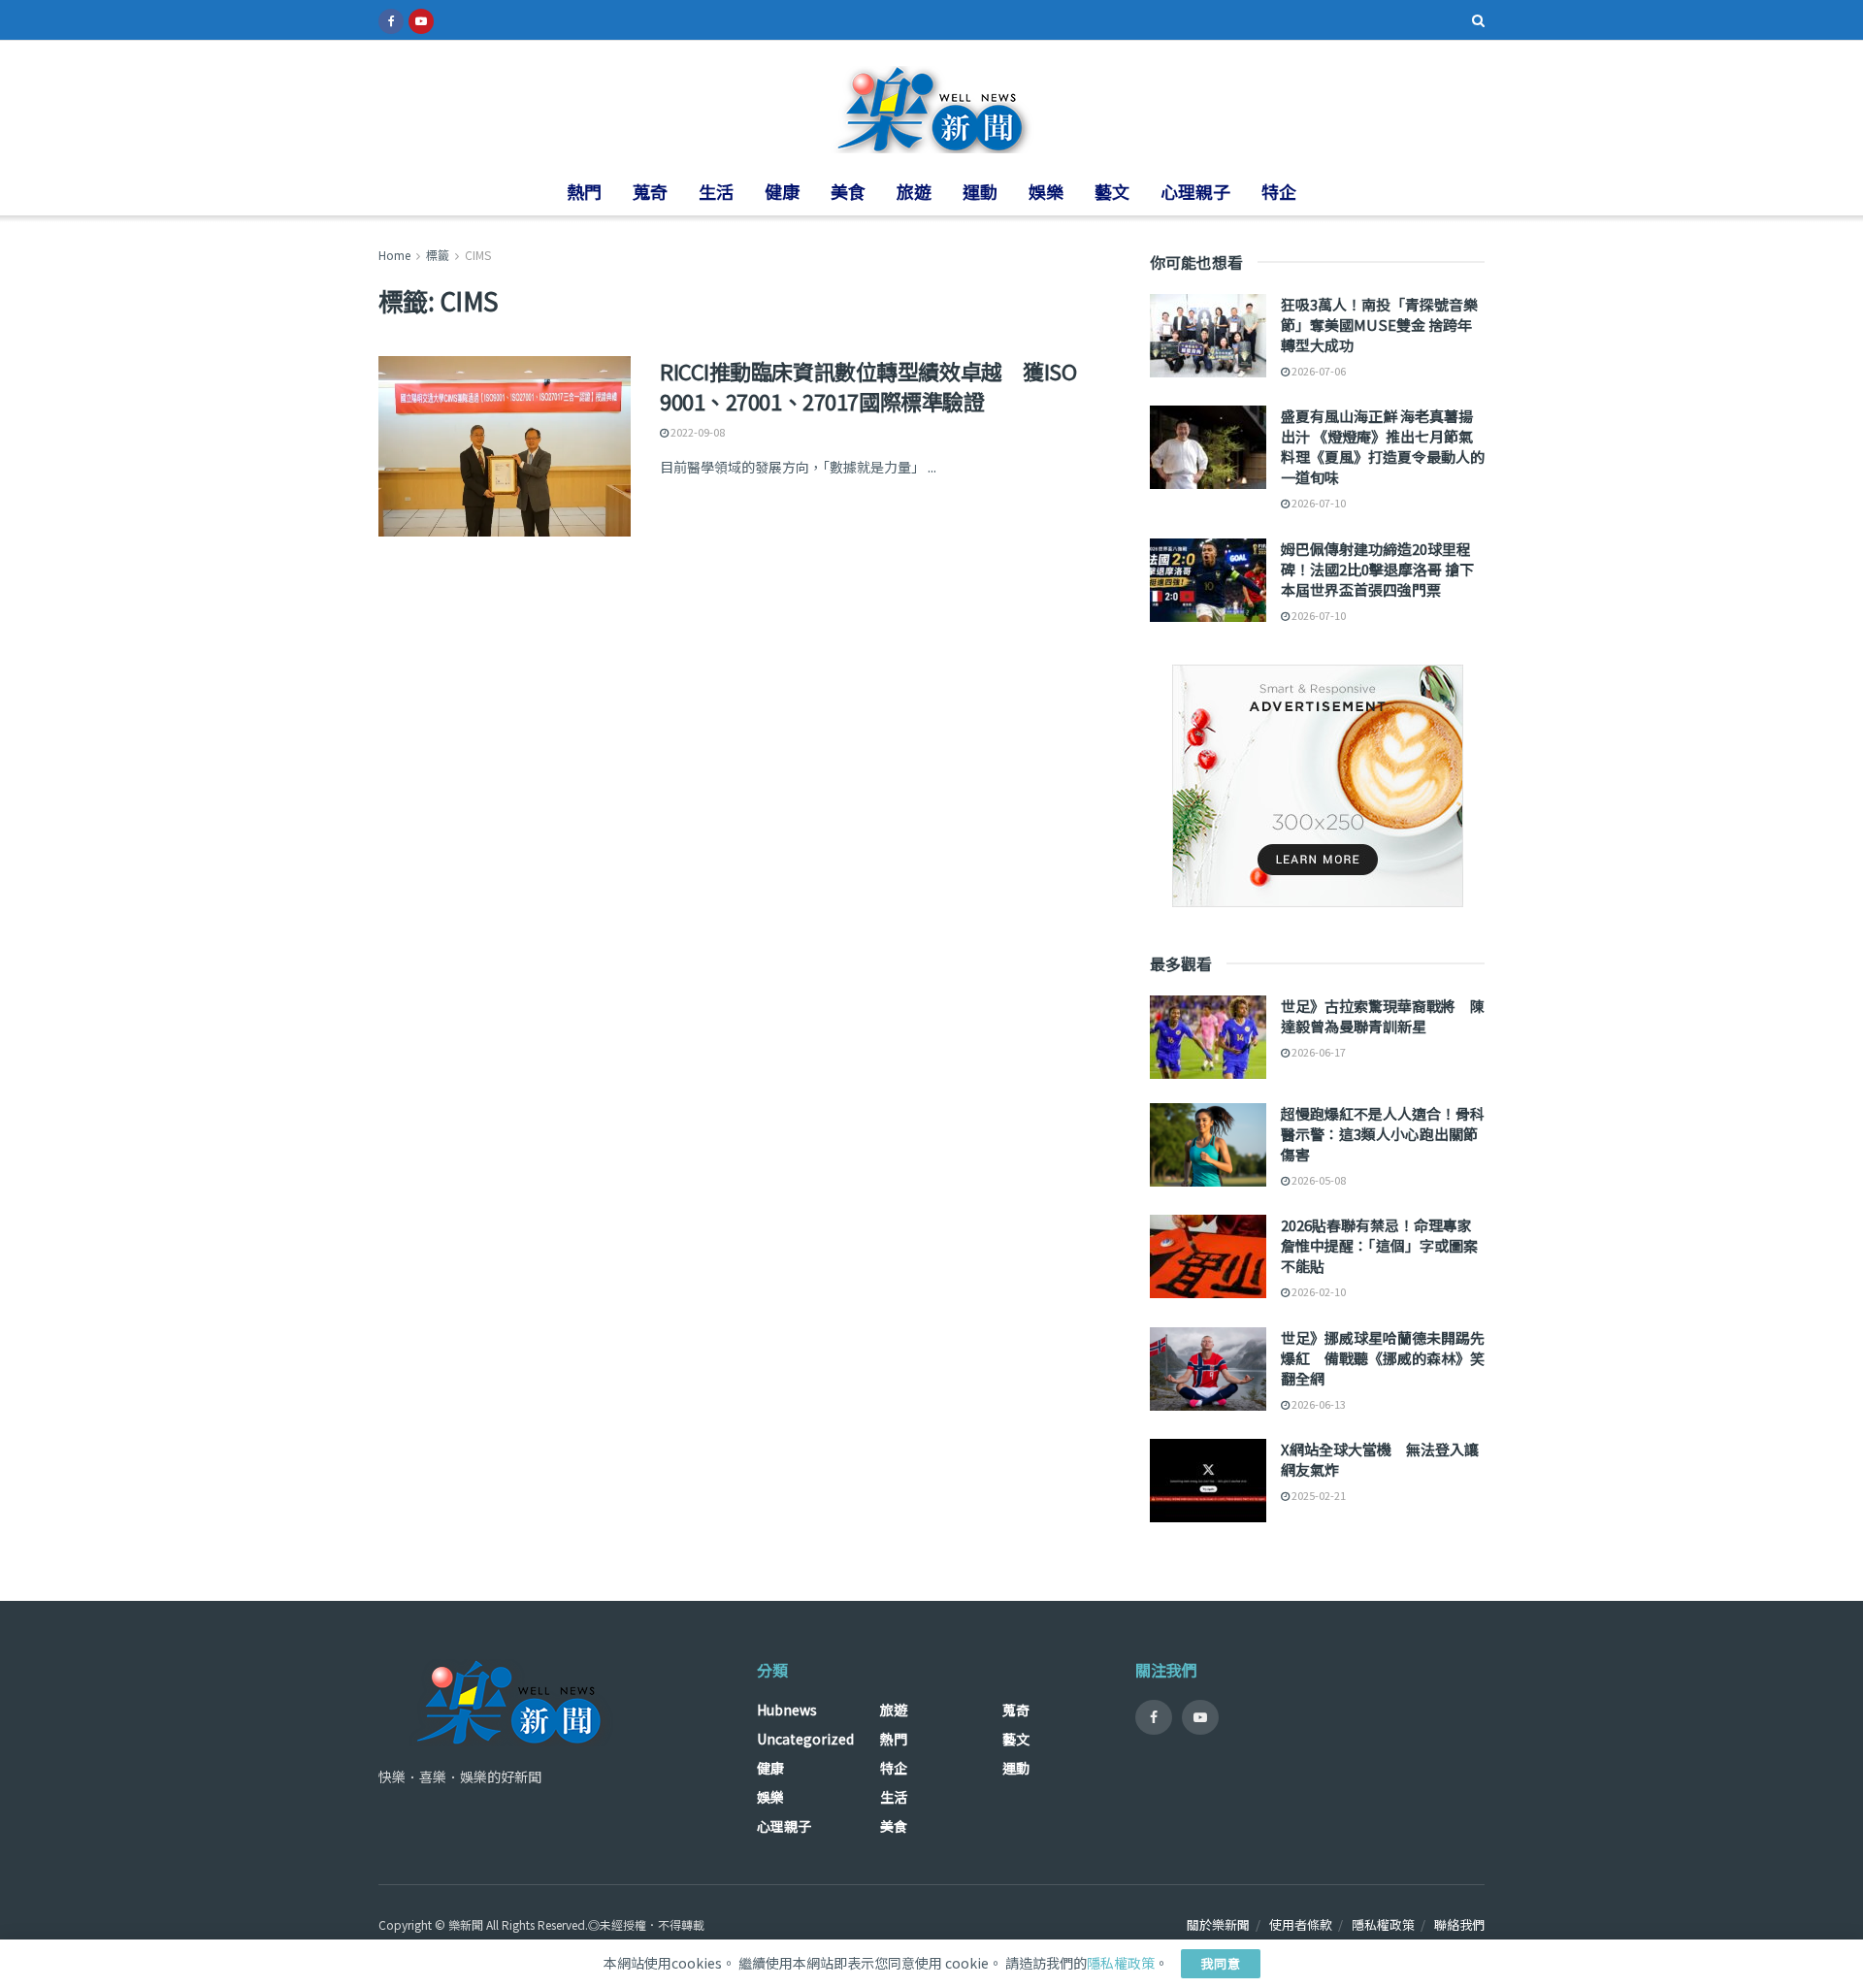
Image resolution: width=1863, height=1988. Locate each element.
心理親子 (1195, 191)
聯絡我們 (1459, 1924)
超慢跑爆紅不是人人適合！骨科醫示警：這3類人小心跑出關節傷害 (1383, 1134)
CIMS (478, 255)
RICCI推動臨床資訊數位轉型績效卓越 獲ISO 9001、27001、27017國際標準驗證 (868, 386)
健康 (782, 191)
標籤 (438, 255)
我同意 (1221, 1963)
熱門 (584, 191)
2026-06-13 (1318, 1404)
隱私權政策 (1383, 1924)
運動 (980, 191)
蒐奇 (650, 191)
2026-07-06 (1318, 371)
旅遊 (914, 191)
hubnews (787, 1710)
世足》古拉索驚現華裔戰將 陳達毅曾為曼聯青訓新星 (1383, 1016)
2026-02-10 (1318, 1291)
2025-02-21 (1318, 1495)
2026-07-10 (1318, 503)
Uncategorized (805, 1739)
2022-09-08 (697, 432)
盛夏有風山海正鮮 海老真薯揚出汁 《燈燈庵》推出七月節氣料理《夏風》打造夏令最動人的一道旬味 (1383, 446)
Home (394, 255)
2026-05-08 (1318, 1180)
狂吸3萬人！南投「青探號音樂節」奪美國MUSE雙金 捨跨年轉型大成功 (1379, 325)
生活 (716, 191)
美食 (848, 191)
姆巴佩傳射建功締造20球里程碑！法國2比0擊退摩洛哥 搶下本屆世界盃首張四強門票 (1377, 569)
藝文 (1112, 191)
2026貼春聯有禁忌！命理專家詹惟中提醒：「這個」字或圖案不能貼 (1379, 1245)
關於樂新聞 (1218, 1924)
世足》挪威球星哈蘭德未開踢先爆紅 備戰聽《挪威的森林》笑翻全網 (1383, 1358)
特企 (1279, 191)
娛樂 (1046, 191)
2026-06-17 (1318, 1052)
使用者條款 (1301, 1924)
